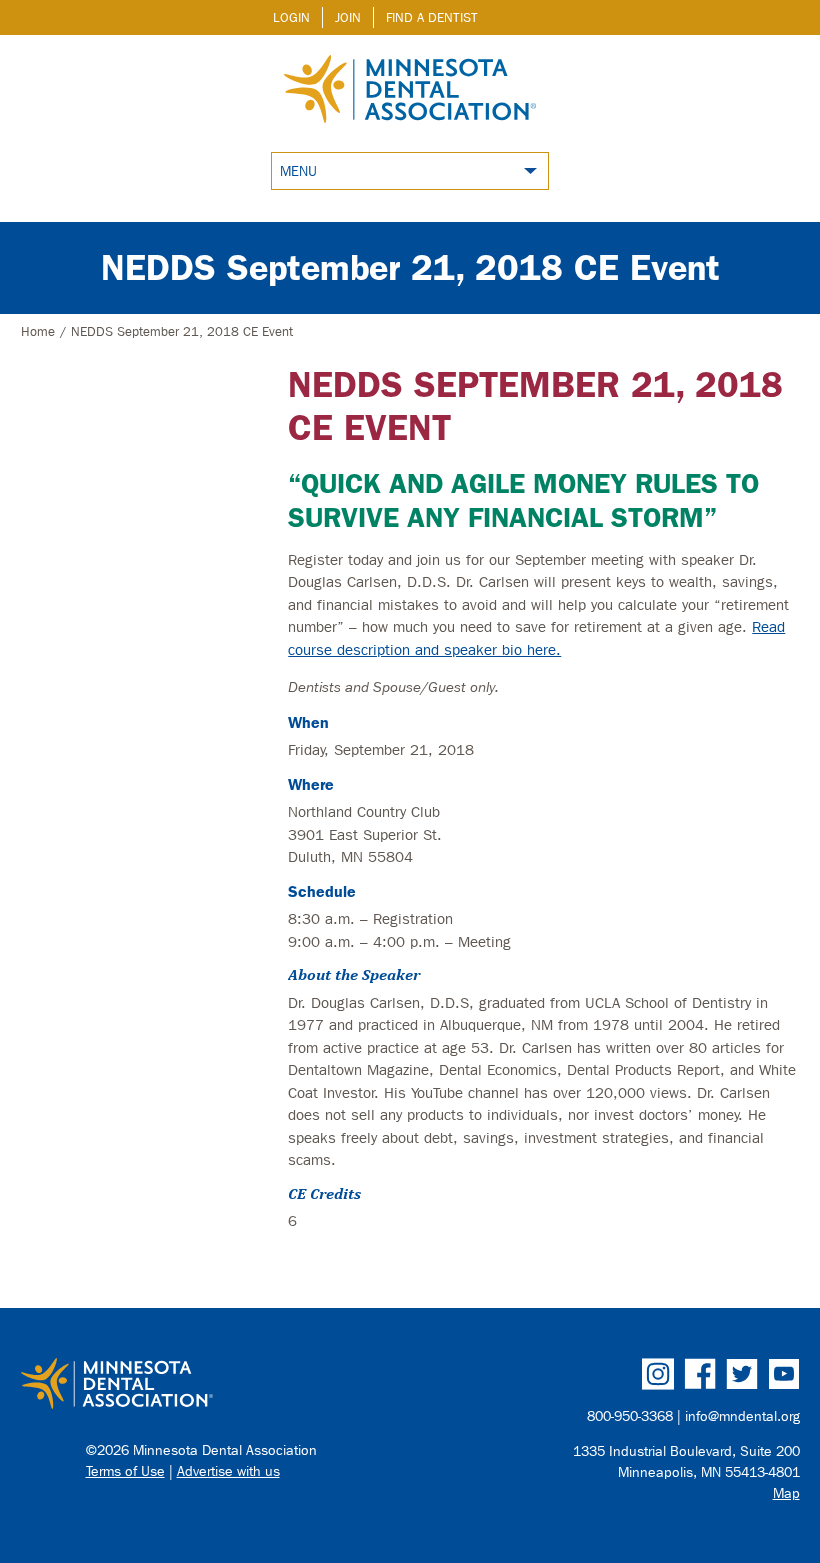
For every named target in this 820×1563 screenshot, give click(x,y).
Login (291, 17)
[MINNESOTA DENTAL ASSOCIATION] (209, 1385)
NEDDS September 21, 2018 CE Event (410, 267)
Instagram (658, 1374)
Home (38, 331)
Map (786, 1493)
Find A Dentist (432, 17)
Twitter (742, 1374)
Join (348, 17)
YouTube (784, 1374)
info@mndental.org (742, 1416)
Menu (298, 171)
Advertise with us (228, 1471)
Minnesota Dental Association (410, 91)
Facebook (700, 1374)
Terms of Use (125, 1471)
